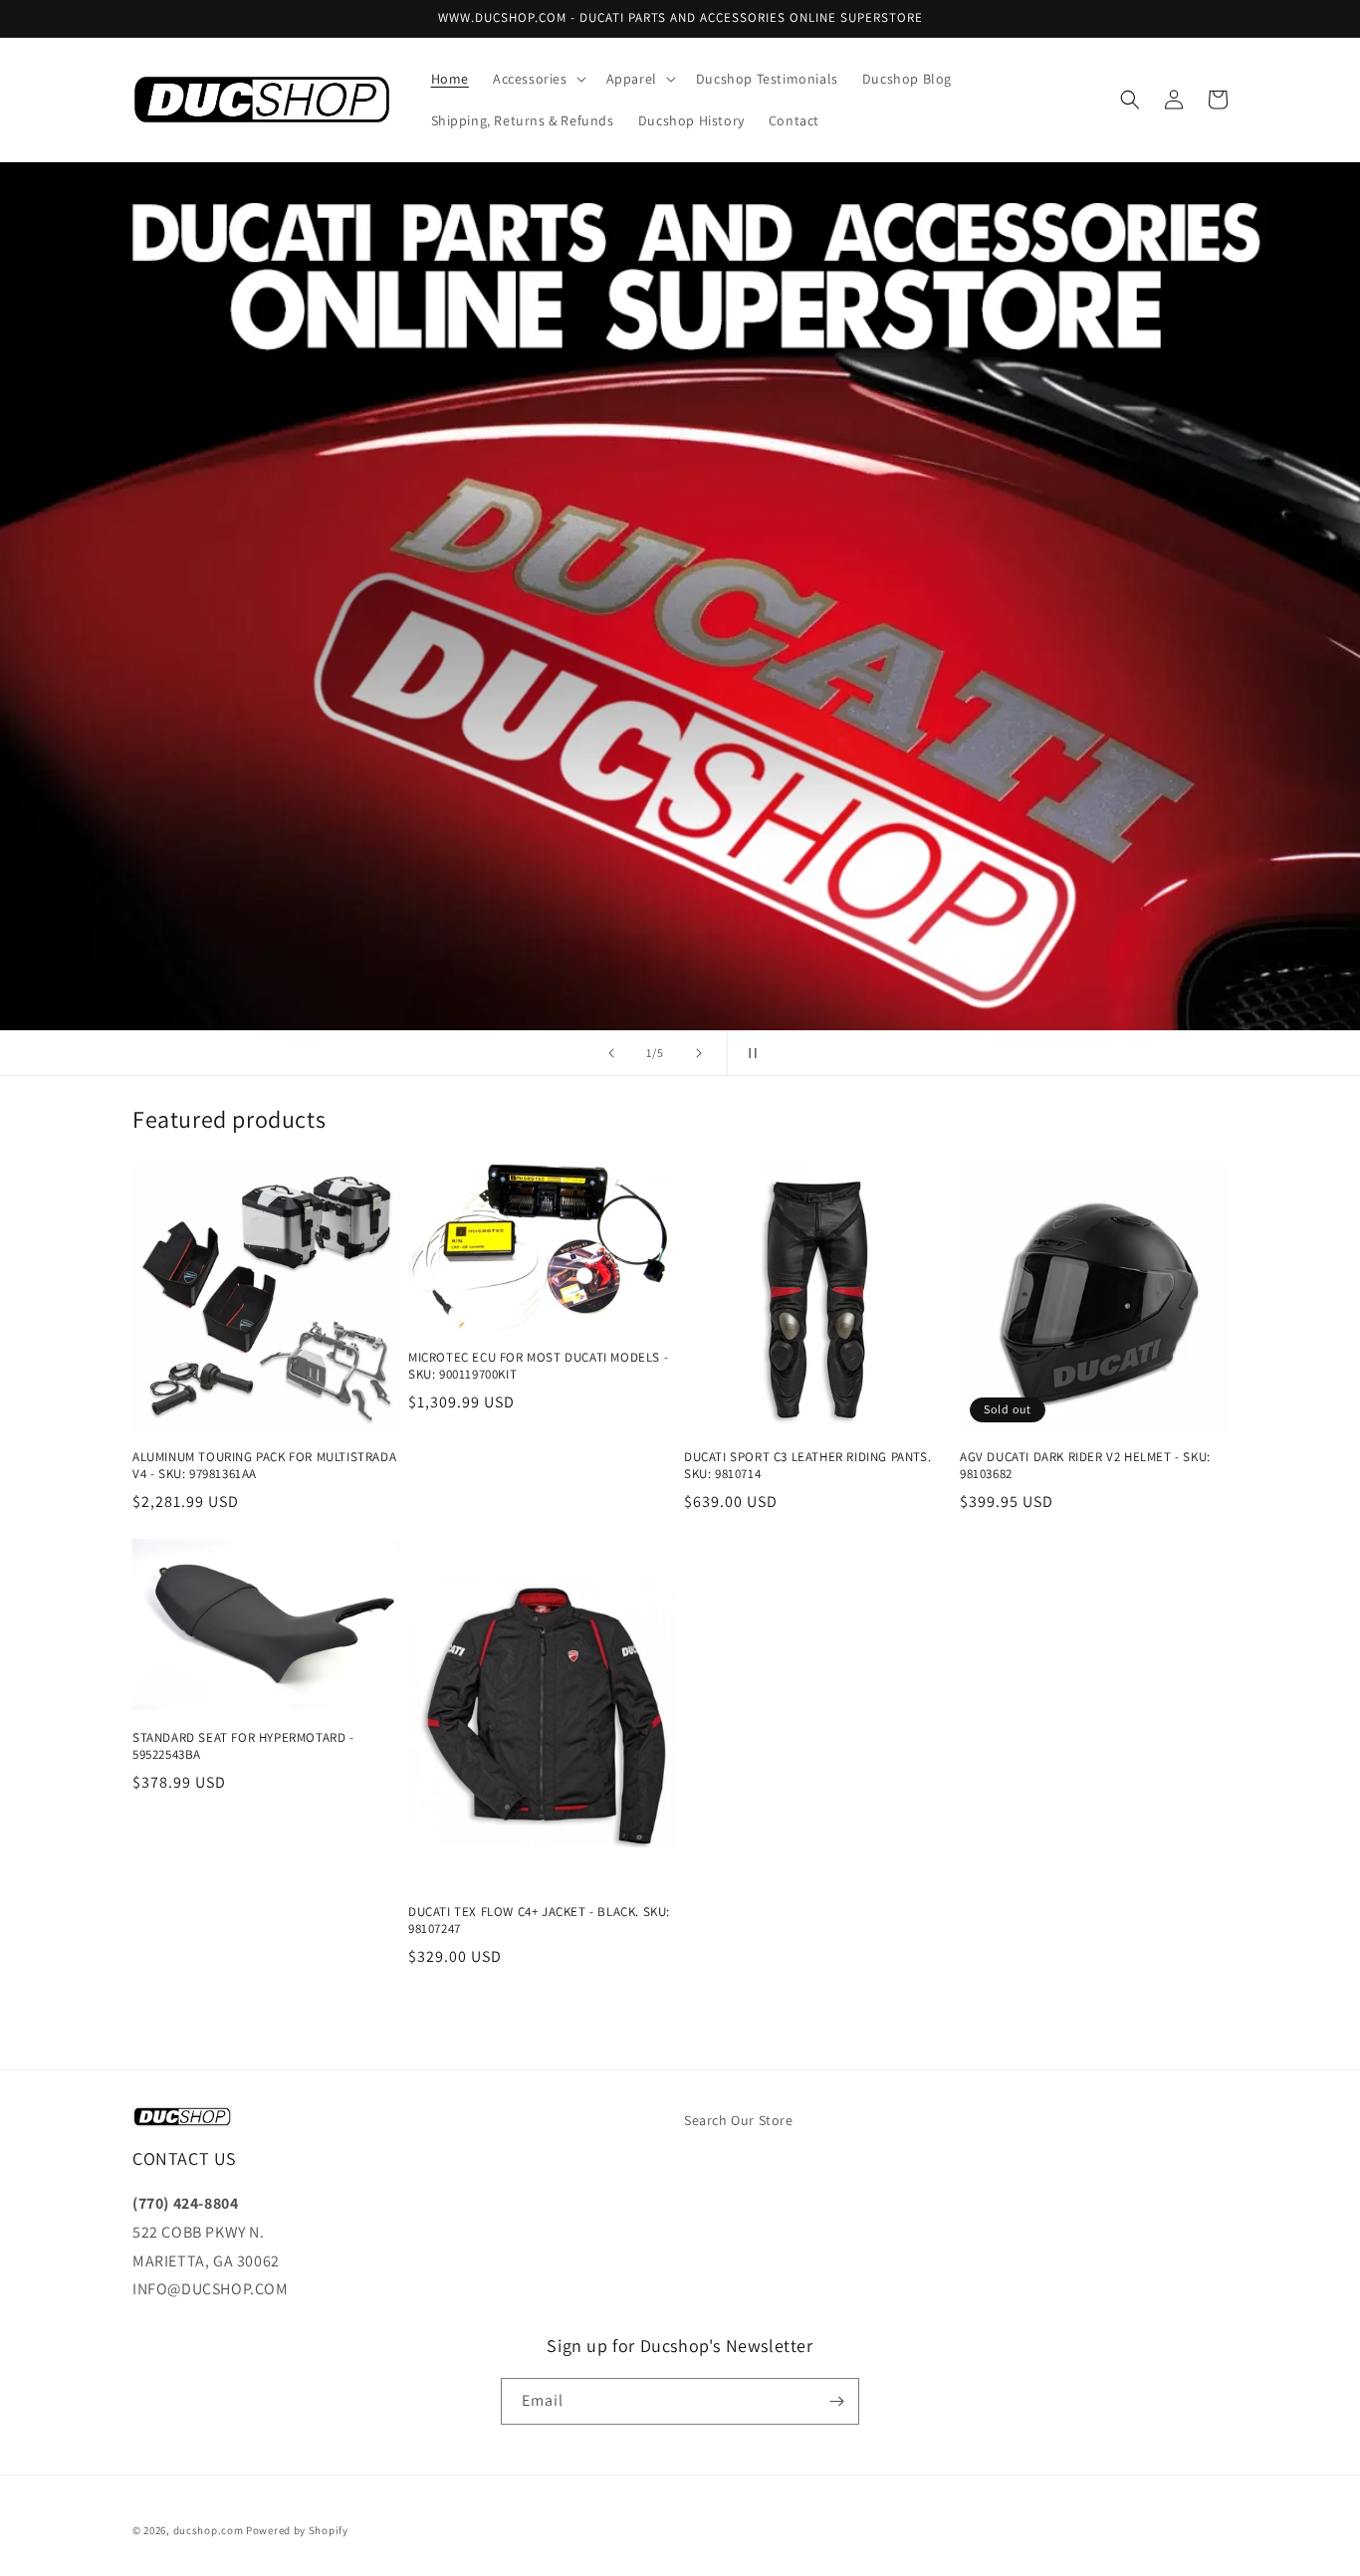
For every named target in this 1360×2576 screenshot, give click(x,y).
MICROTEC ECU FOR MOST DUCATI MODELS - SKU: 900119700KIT (538, 1366)
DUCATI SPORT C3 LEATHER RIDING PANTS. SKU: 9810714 (807, 1466)
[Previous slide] (611, 1053)
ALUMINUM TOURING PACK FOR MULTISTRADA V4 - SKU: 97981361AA (264, 1466)
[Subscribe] (836, 2401)
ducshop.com (209, 2530)
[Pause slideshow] (749, 1053)
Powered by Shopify (297, 2530)
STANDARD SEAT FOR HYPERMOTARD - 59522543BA (243, 1746)
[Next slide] (699, 1053)
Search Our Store (739, 2120)
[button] (538, 79)
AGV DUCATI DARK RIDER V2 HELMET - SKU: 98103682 (1085, 1466)
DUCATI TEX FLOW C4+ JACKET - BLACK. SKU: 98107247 (539, 1921)
